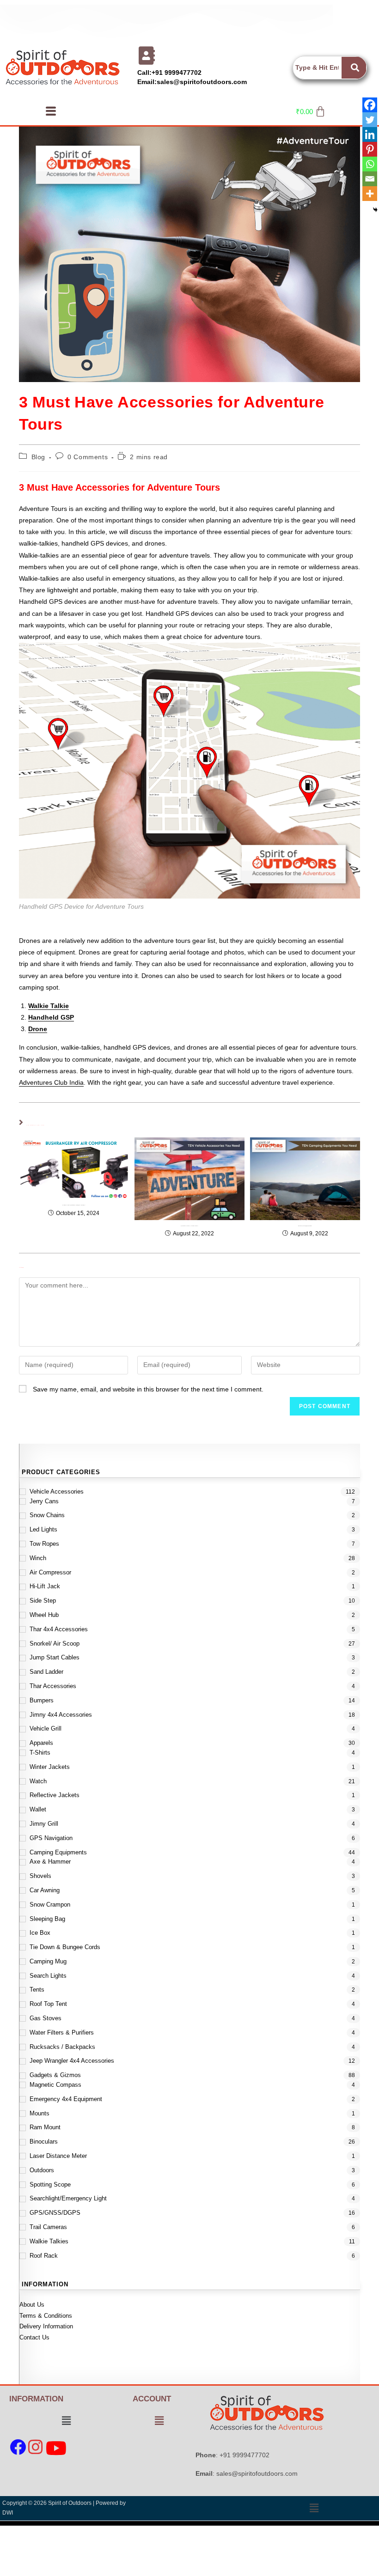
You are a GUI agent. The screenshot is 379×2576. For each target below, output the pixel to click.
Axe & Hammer (50, 1862)
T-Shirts (40, 1753)
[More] (370, 194)
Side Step (43, 1601)
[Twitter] (370, 120)
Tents (37, 1990)
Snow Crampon (50, 1905)
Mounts (40, 2113)
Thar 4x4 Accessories (59, 1629)
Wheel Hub (44, 1615)
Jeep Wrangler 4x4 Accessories (72, 2061)
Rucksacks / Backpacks (62, 2047)
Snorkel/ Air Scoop (55, 1643)
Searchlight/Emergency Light (68, 2198)
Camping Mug (48, 1961)
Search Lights (48, 1976)
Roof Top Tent (48, 2004)
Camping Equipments (58, 1852)
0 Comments (88, 457)
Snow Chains (47, 1515)
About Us (32, 2305)
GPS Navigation (51, 1838)
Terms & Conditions (46, 2316)
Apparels (41, 1743)
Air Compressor (50, 1572)
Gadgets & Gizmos (55, 2075)
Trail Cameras (48, 2227)
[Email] (370, 179)
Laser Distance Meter (58, 2156)
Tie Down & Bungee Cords (65, 1947)
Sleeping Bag (47, 1919)
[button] (51, 111)
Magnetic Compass (55, 2085)
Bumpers (42, 1700)
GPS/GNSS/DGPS (55, 2213)
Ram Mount (45, 2127)
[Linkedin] (370, 134)
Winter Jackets (50, 1767)
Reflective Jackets (55, 1795)
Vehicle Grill (46, 1728)
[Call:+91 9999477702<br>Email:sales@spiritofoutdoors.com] (147, 55)
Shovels (40, 1876)
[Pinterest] (370, 149)
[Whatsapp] (370, 164)
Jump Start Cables (55, 1657)
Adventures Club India (51, 1082)
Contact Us (34, 2337)
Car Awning (45, 1890)
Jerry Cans (44, 1501)
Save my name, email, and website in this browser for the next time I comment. (148, 1389)
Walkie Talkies (49, 2241)
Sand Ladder (46, 1672)
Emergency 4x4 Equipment (66, 2099)
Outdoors (42, 2170)
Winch (38, 1558)
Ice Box (40, 1933)
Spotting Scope (50, 2184)
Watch (38, 1781)
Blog (38, 457)
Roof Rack (44, 2256)
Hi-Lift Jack (45, 1586)
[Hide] (375, 210)
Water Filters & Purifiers (62, 2032)
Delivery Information (46, 2326)
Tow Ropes (44, 1544)
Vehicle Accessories (57, 1492)
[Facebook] (370, 105)
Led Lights (43, 1529)
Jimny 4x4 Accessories (61, 1715)
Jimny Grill (44, 1824)
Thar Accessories (53, 1686)
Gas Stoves (46, 2018)
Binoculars (44, 2142)
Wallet (38, 1809)
